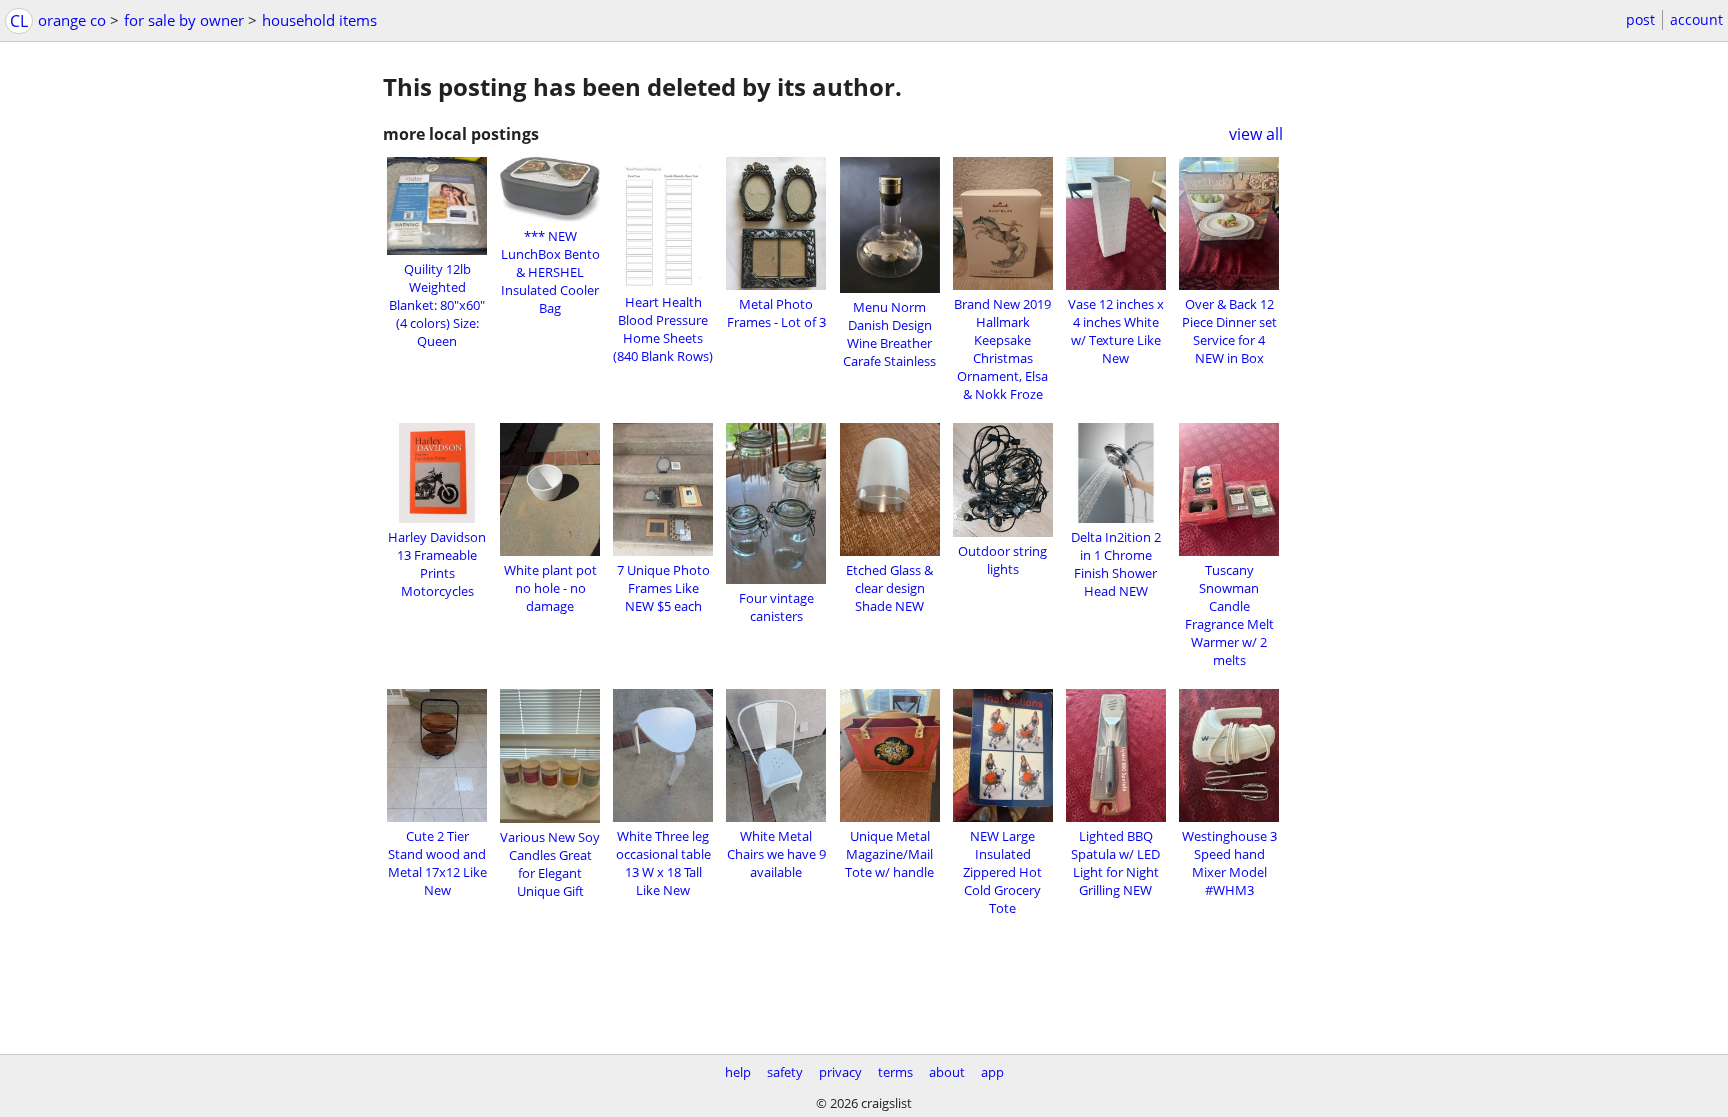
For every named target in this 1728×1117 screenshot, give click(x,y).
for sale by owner (184, 20)
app (992, 1072)
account (1696, 19)
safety (785, 1072)
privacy (840, 1072)
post (1640, 19)
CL (19, 21)
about (947, 1072)
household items (319, 20)
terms (895, 1072)
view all (1256, 134)
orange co (72, 20)
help (738, 1072)
